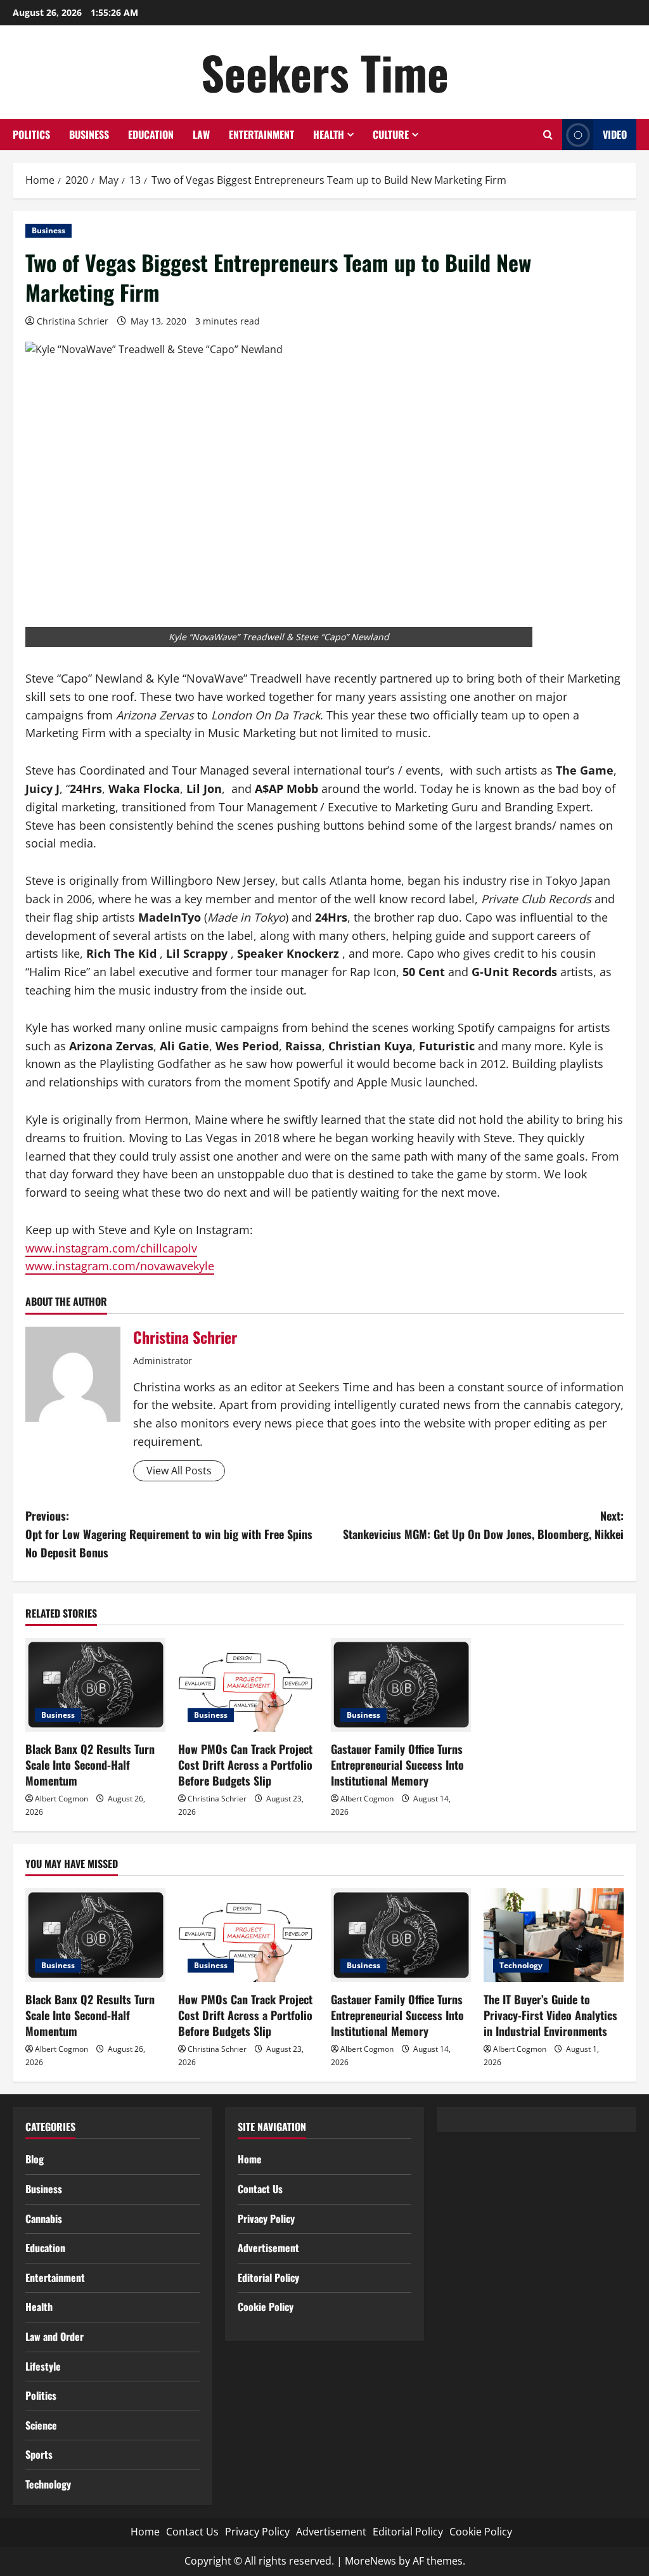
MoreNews (370, 2561)
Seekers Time (325, 72)
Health (329, 134)
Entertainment (261, 134)
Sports (39, 2454)
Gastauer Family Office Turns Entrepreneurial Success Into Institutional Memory (397, 1765)
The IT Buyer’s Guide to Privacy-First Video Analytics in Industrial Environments (550, 2015)
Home (250, 2159)
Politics (31, 134)
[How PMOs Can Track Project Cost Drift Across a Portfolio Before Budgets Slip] (248, 1684)
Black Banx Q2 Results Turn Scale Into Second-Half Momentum (90, 1765)
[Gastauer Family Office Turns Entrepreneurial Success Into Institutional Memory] (401, 1684)
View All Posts (179, 1471)
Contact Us (260, 2189)
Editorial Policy (268, 2277)
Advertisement (268, 2248)
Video (615, 134)
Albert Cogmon (61, 1799)
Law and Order (55, 2336)
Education (151, 134)
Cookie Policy (266, 2307)
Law (201, 134)
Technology (521, 1965)
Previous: (169, 1534)
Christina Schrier (73, 321)
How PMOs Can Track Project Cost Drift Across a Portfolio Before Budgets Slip (245, 1765)
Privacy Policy (266, 2219)
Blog (35, 2159)
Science (41, 2425)
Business (89, 134)
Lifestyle (43, 2366)
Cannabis (44, 2219)
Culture (391, 134)
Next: (483, 1525)
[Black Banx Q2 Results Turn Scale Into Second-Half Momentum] (95, 1684)
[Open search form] (548, 135)
